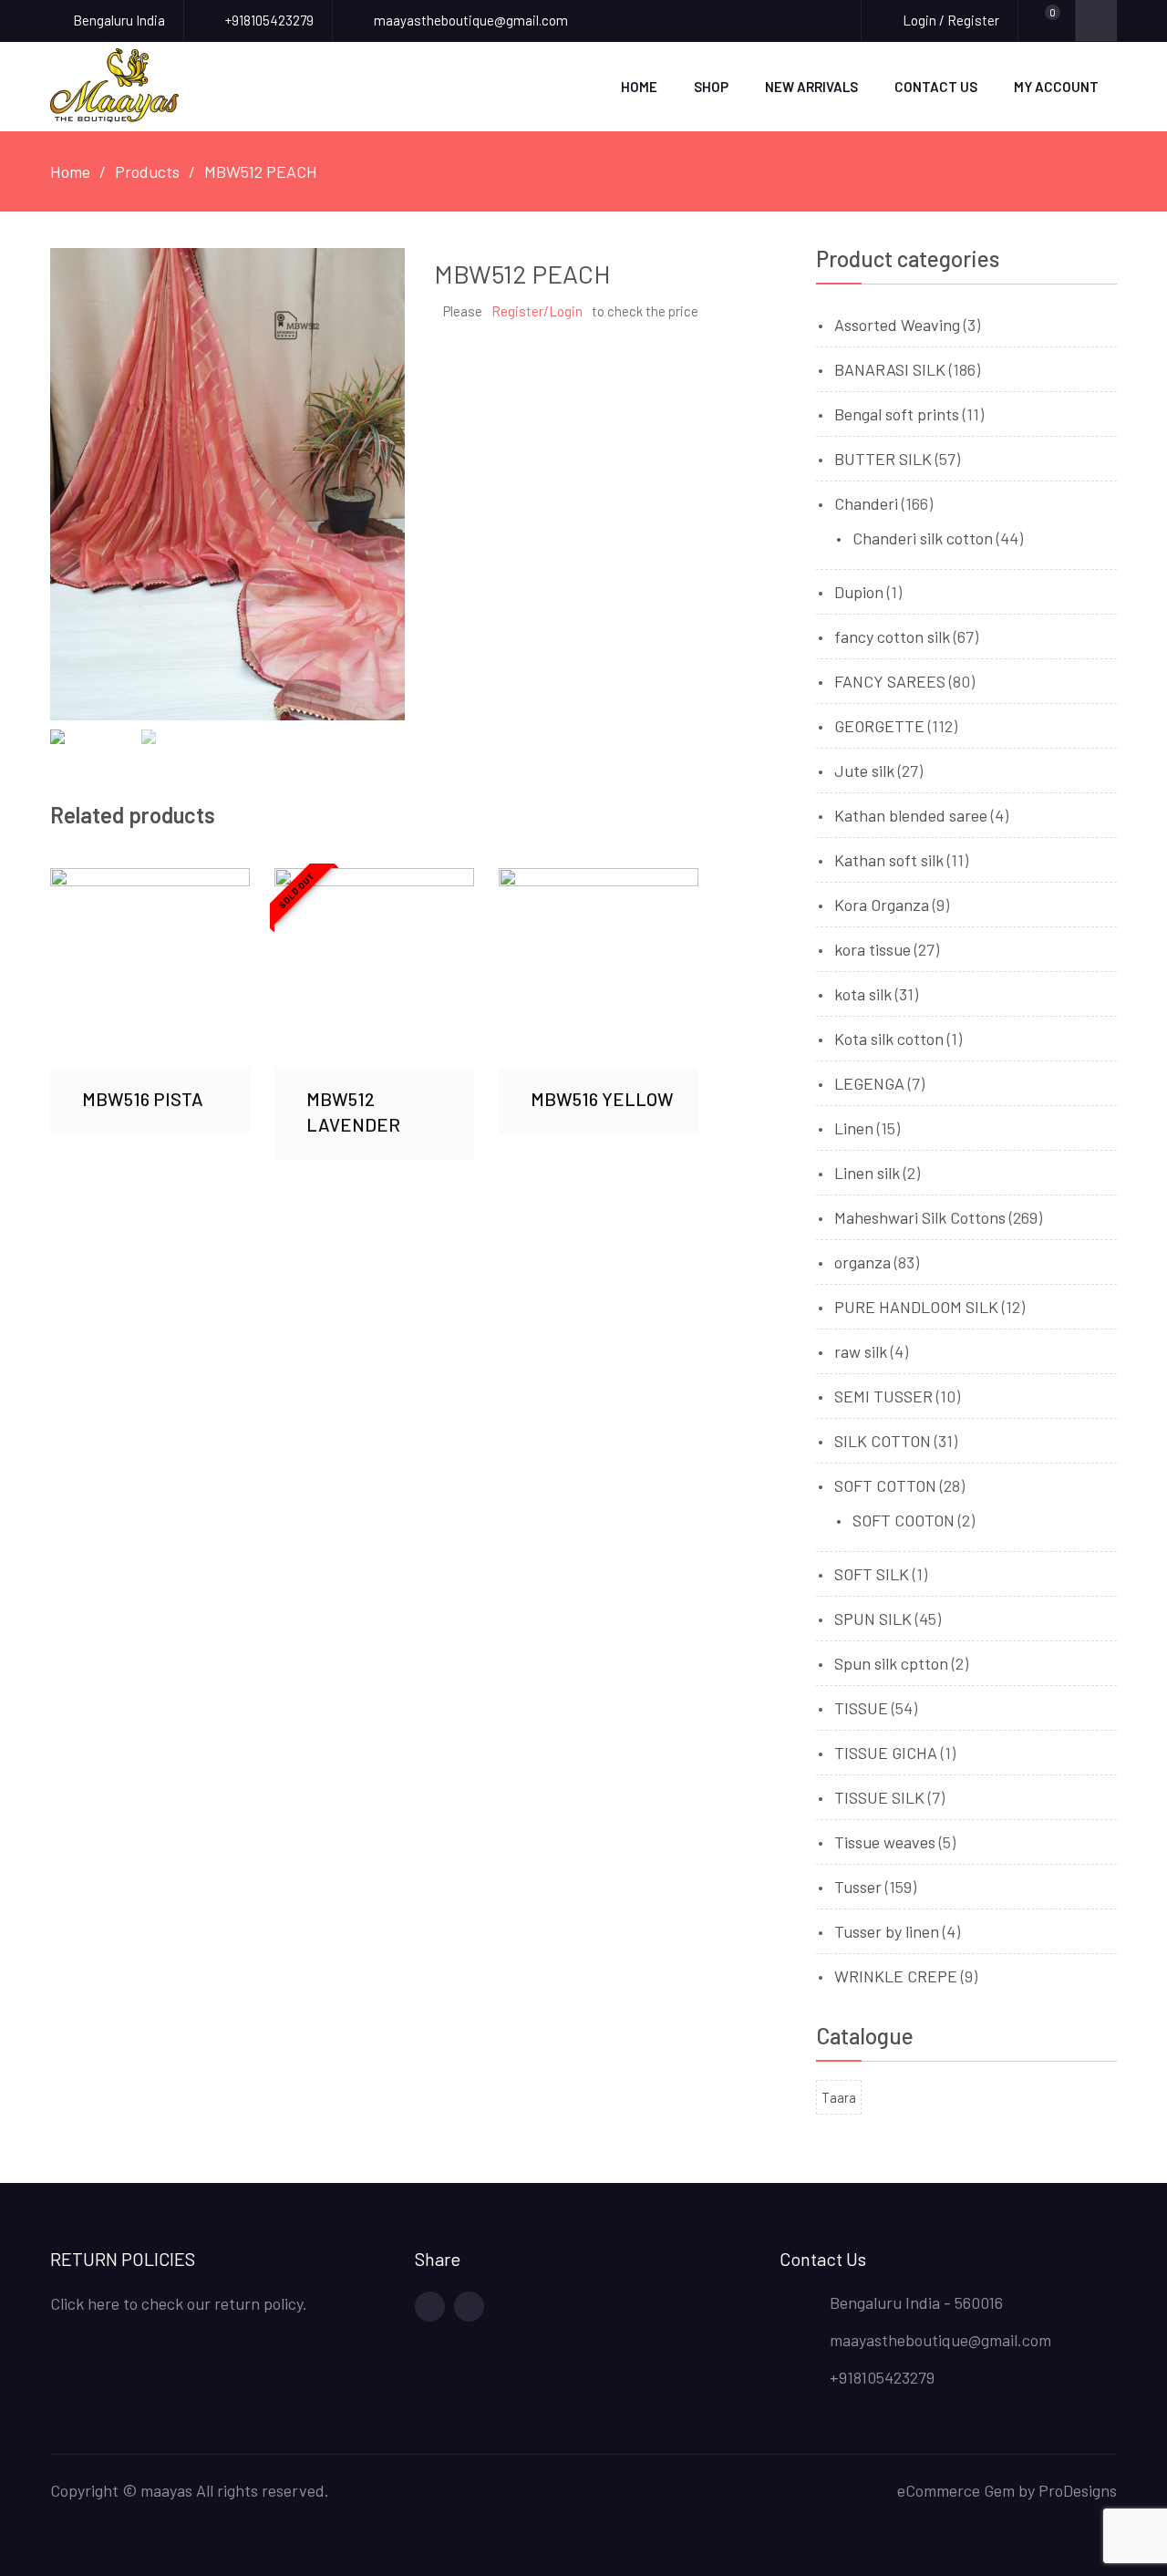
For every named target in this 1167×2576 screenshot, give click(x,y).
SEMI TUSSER (883, 1396)
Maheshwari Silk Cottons (920, 1217)
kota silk (863, 994)
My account (1056, 87)
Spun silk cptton (891, 1663)
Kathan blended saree (911, 815)
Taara (839, 2097)
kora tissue (873, 949)
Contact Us (936, 87)
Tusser (858, 1887)
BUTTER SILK (883, 459)
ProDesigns (1078, 2490)
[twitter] (469, 2307)
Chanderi (866, 503)
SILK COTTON (883, 1441)
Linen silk (867, 1173)
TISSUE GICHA (886, 1753)
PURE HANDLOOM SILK (916, 1307)
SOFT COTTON (885, 1485)
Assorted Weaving (897, 325)
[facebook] (430, 2307)
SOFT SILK (872, 1574)
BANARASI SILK (890, 369)
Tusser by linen (887, 1931)
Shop (711, 87)
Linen (854, 1128)
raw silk (861, 1351)
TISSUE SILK (879, 1797)
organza (862, 1262)
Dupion (859, 592)
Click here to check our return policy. (179, 2303)
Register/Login (537, 311)
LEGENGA (869, 1083)
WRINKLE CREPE (896, 1976)
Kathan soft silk (889, 860)
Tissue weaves (885, 1842)
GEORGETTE (879, 726)
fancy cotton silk (892, 636)
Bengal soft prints (897, 414)
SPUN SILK (873, 1619)
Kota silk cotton (889, 1039)
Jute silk (864, 771)
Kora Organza (882, 905)
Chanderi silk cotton (923, 538)
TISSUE (861, 1708)
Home (639, 87)
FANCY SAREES (890, 681)
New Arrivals (811, 87)
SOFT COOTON (904, 1520)
